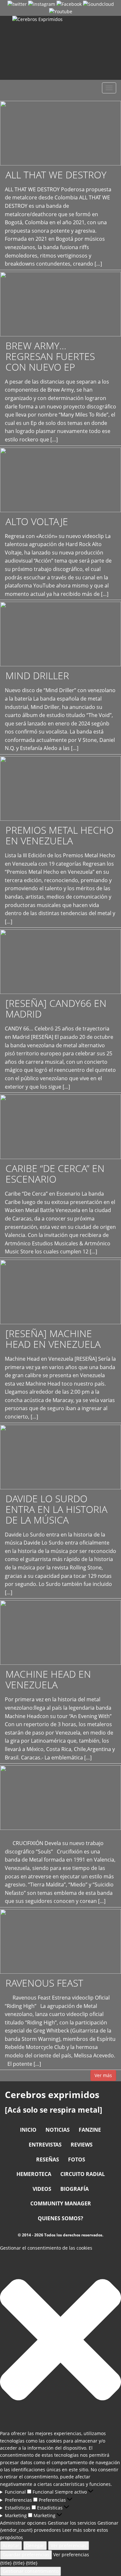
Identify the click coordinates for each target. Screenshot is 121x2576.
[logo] (60, 48)
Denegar (35, 2545)
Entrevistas (45, 2145)
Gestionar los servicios (72, 2523)
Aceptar (11, 2545)
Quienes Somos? (60, 2218)
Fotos (77, 2159)
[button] (60, 2341)
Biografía (75, 2189)
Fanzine (90, 2130)
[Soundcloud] (98, 4)
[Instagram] (42, 4)
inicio (28, 2130)
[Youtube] (61, 11)
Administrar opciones (23, 2523)
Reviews (82, 2145)
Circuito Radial (83, 2174)
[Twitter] (17, 4)
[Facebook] (69, 4)
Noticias (58, 2130)
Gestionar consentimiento (30, 2571)
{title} (6, 2563)
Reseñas (48, 2159)
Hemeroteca (34, 2174)
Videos (42, 2189)
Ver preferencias (69, 2545)
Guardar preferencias (26, 2555)
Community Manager (61, 2203)
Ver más (103, 2075)
